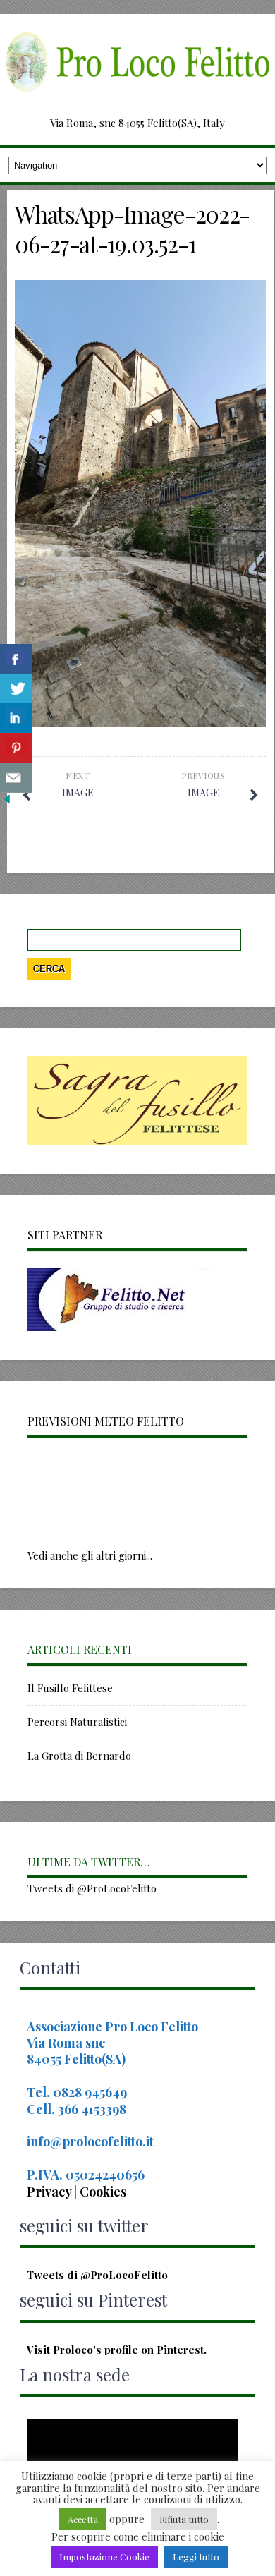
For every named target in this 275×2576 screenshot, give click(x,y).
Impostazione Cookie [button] (104, 2557)
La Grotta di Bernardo (79, 1756)
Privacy (50, 2192)
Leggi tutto (196, 2557)
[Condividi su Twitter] (16, 689)
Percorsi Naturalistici (77, 1722)
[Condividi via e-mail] (16, 778)
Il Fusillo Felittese (70, 1688)
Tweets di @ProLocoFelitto (92, 1888)
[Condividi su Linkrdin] (16, 718)
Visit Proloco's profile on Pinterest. (117, 2350)
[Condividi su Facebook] (16, 659)
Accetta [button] (83, 2519)
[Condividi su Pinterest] (16, 748)
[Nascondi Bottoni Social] (7, 802)
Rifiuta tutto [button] (184, 2519)
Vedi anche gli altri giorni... (90, 1555)
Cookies (103, 2192)
